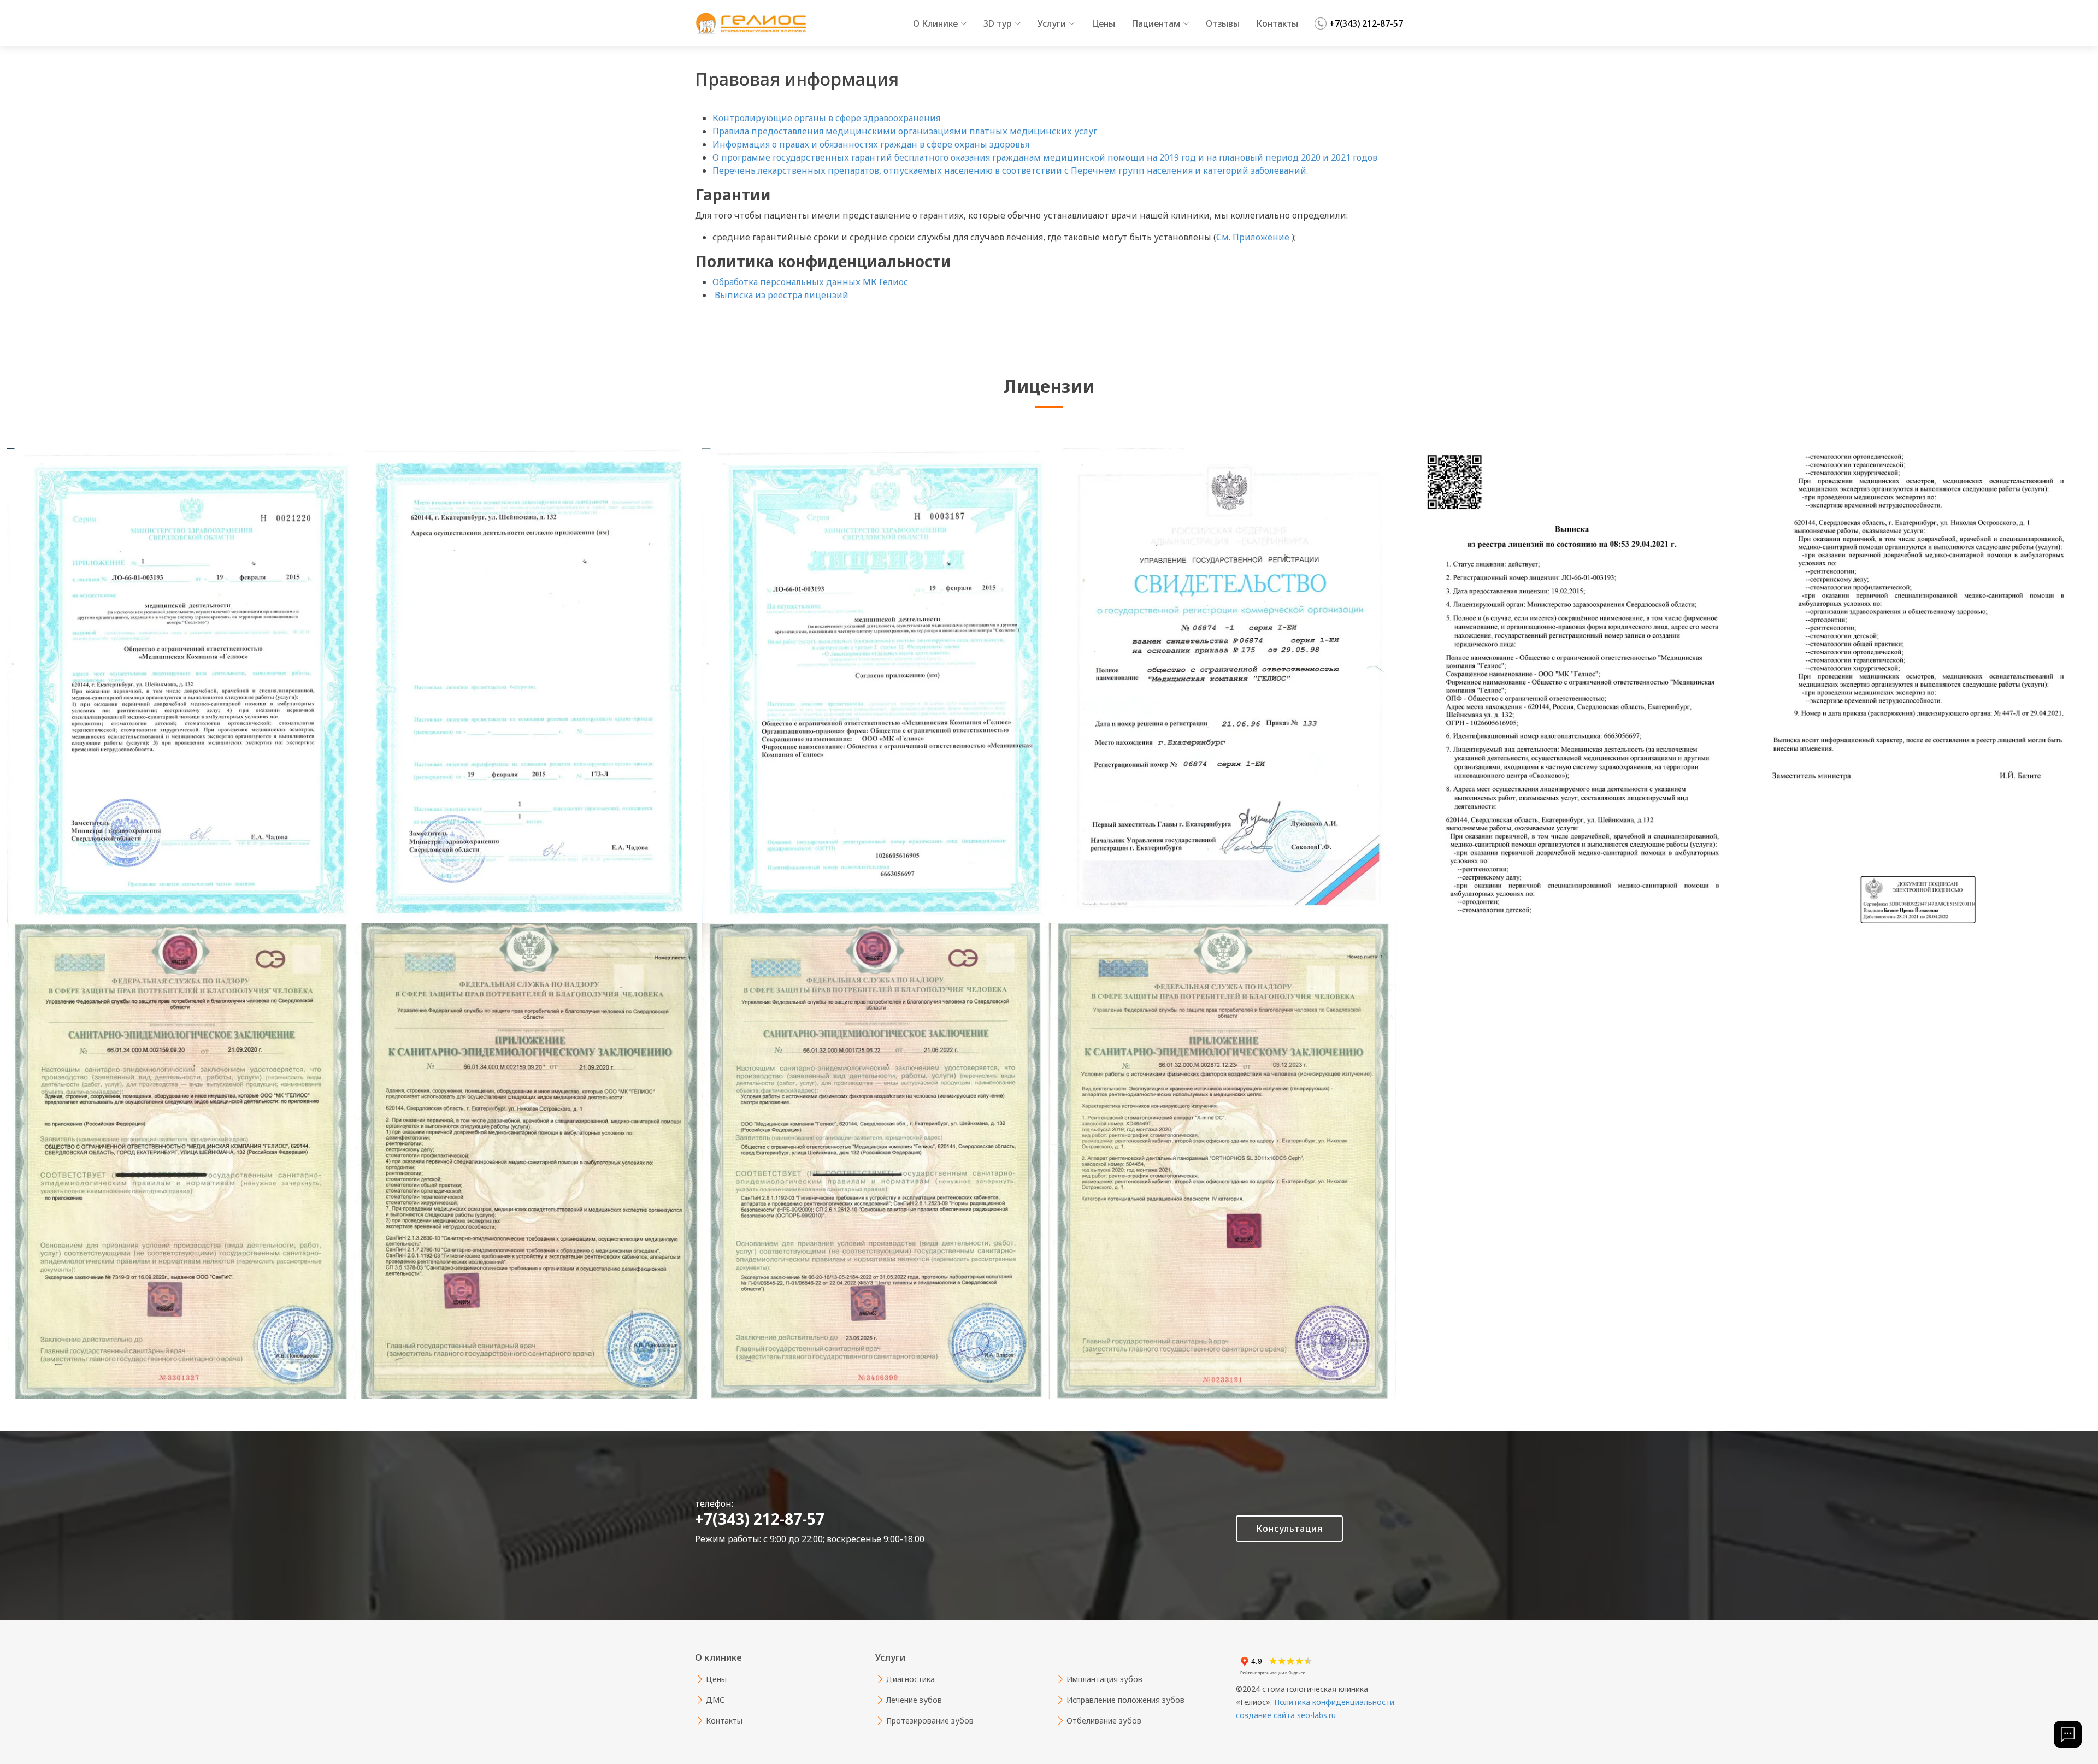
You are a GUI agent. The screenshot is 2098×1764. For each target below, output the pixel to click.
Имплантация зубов (1104, 1679)
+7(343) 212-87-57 (1366, 23)
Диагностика (910, 1679)
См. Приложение (1254, 237)
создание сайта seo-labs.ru (1286, 1715)
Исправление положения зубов (1125, 1700)
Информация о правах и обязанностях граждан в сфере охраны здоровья (871, 144)
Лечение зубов (914, 1700)
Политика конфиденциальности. (1334, 1702)
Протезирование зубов (930, 1721)
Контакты (1277, 23)
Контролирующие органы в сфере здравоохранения (826, 118)
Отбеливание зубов (1104, 1721)
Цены (1103, 23)
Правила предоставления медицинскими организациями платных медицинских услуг (905, 131)
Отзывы (1223, 23)
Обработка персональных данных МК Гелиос (810, 282)
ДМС (715, 1700)
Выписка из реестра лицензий (780, 295)
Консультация (1289, 1529)
